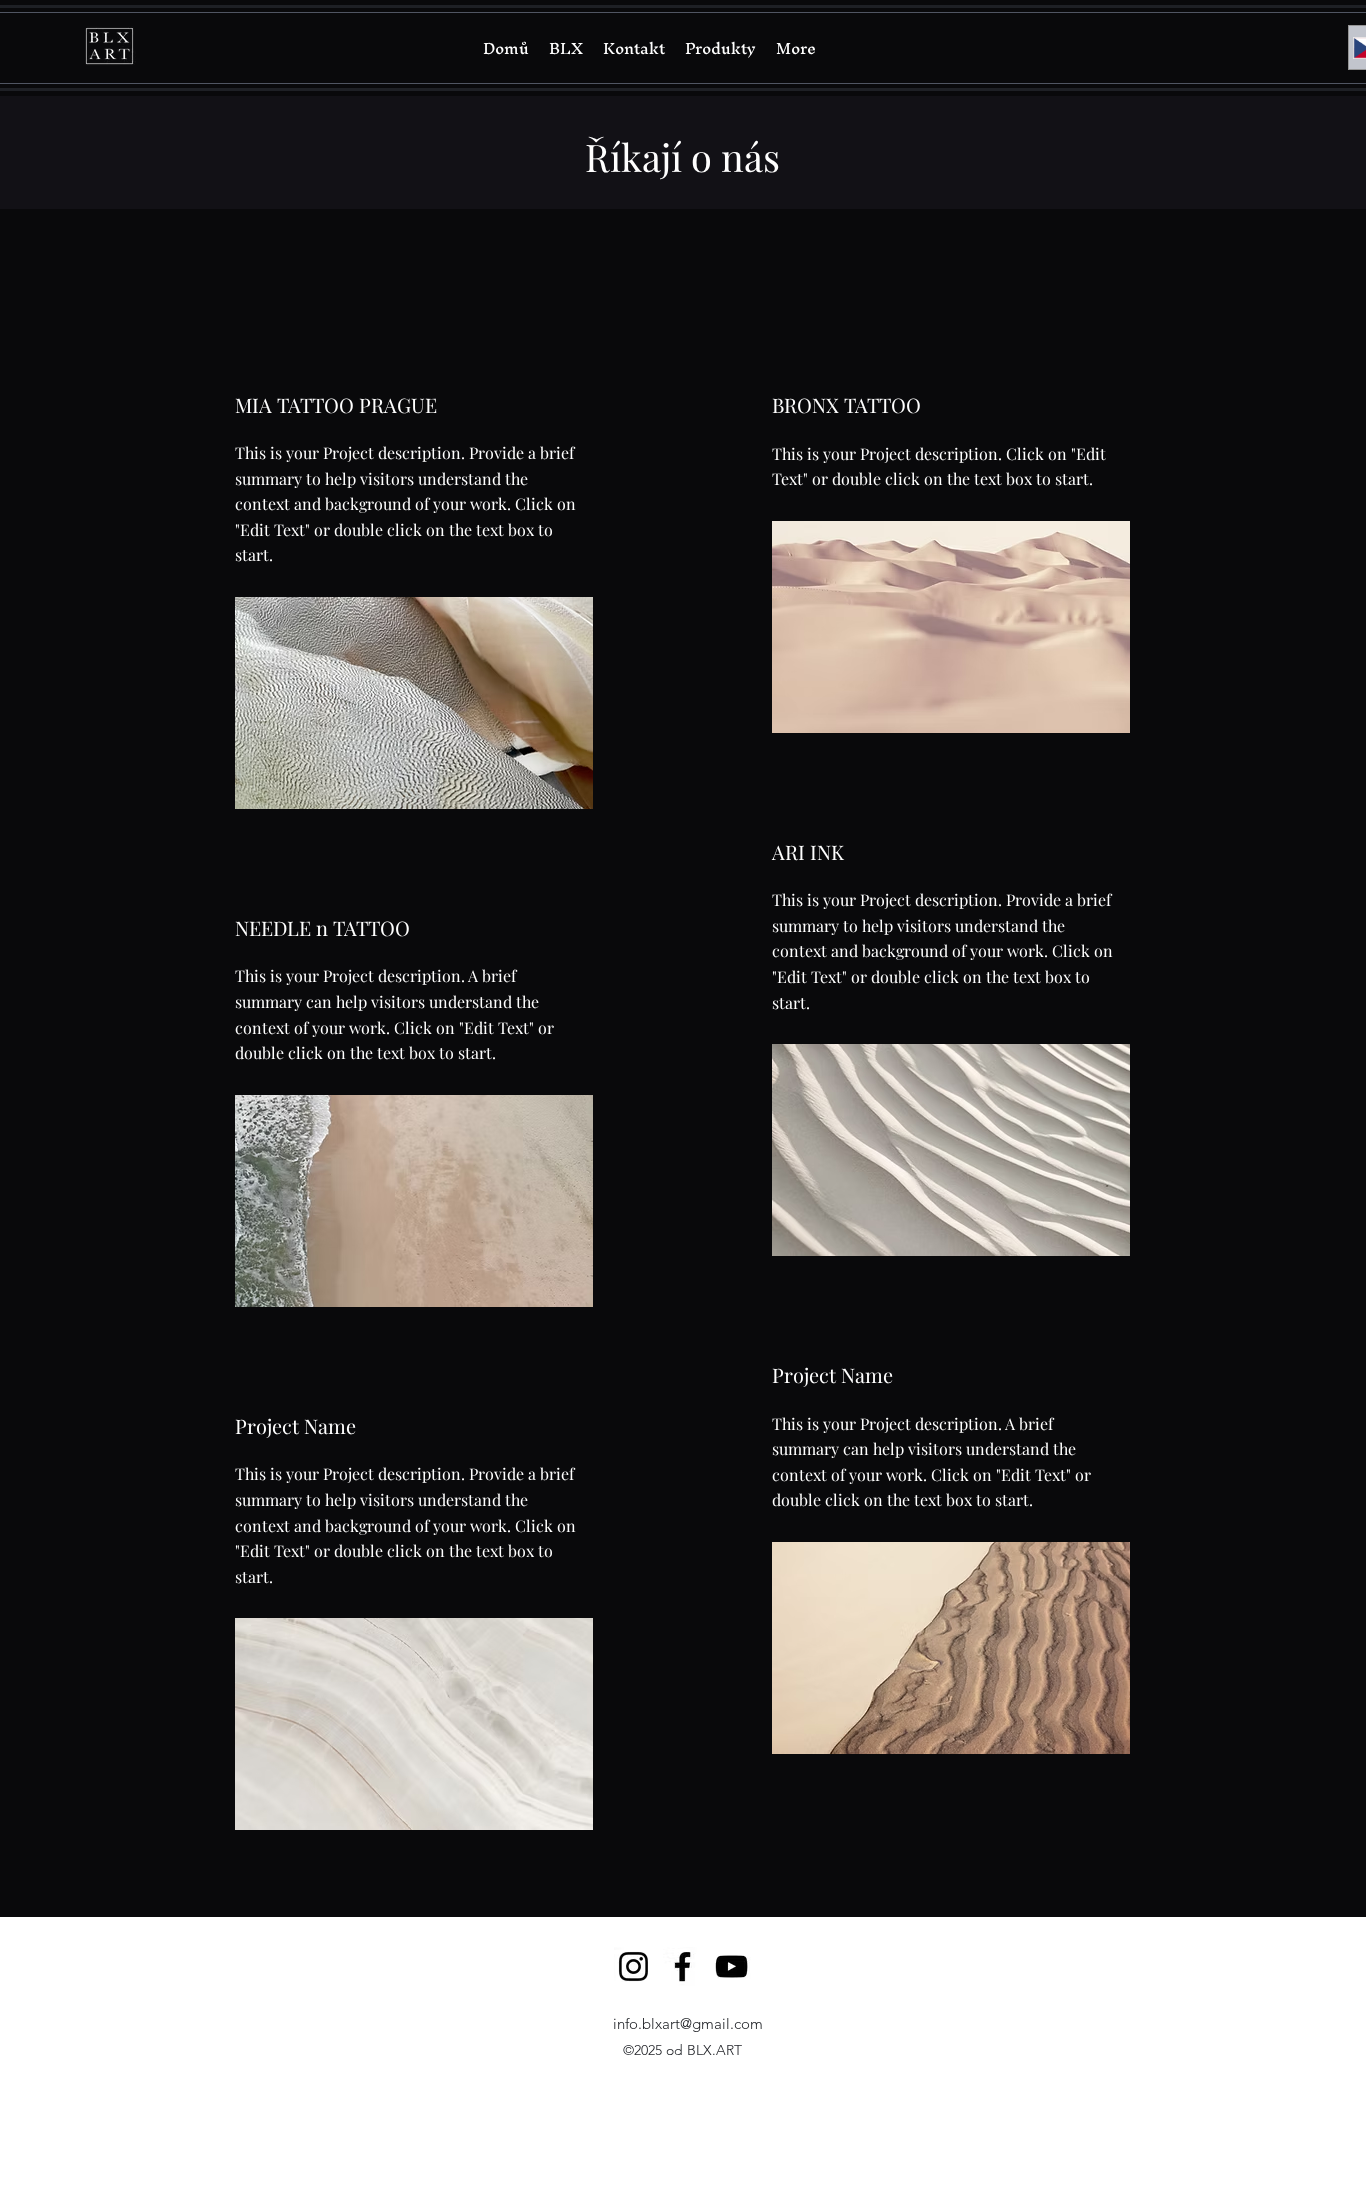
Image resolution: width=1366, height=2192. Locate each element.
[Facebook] (682, 1966)
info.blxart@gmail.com (688, 2023)
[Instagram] (633, 1966)
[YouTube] (731, 1966)
